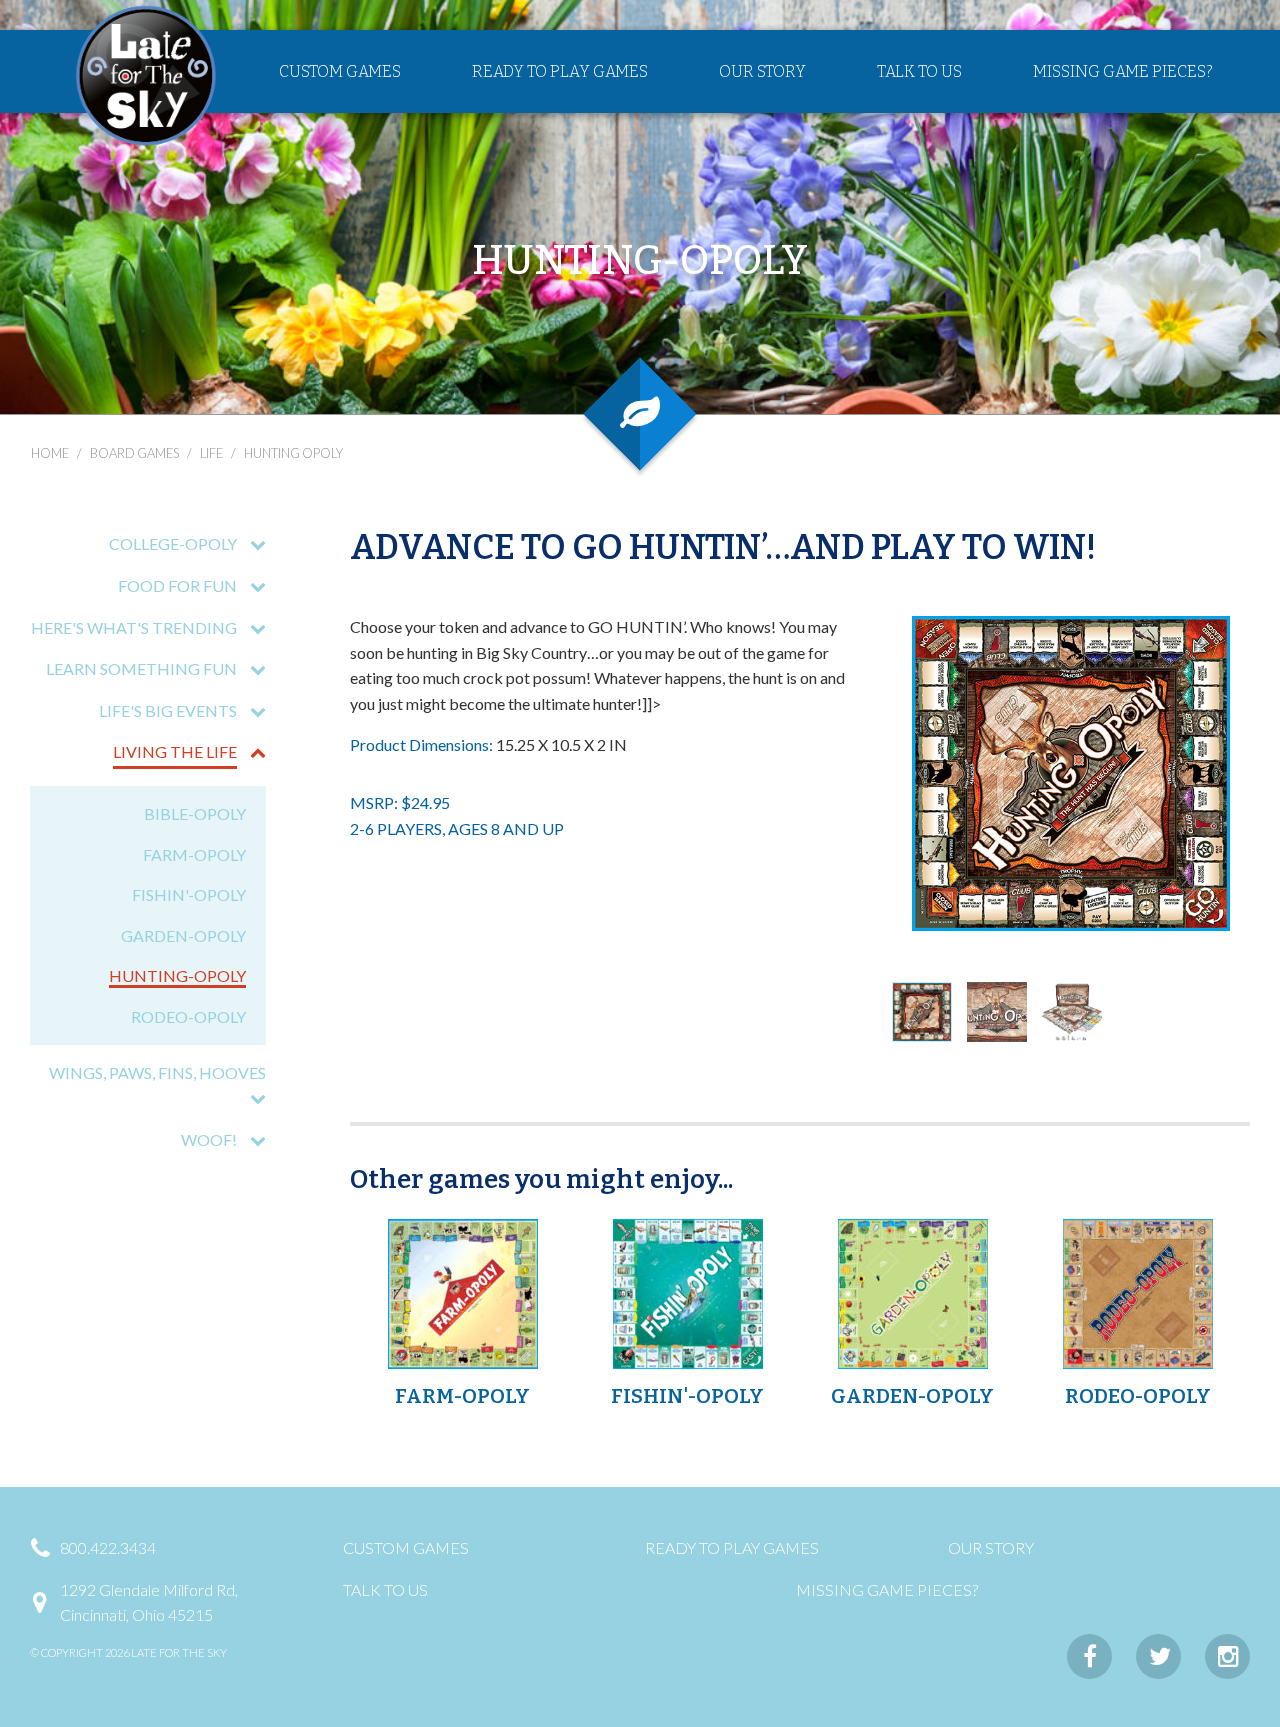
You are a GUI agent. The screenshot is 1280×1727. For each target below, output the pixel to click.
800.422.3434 (108, 1547)
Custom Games (340, 71)
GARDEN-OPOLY (183, 935)
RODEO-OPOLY (188, 1016)
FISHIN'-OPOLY (189, 894)
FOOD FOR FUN (177, 585)
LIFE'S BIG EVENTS (168, 710)
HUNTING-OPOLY (177, 975)
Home (50, 453)
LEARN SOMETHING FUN (141, 668)
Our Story (762, 71)
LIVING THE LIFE (175, 751)
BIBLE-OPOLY (195, 813)
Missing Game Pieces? (1123, 71)
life (211, 453)
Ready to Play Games (560, 71)
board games (134, 453)
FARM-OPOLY (194, 854)
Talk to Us (919, 71)
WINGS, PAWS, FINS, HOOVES (157, 1072)
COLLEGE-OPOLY (173, 543)
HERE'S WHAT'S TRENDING (134, 627)
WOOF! (209, 1139)
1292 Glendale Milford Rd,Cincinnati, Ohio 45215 (149, 1602)
